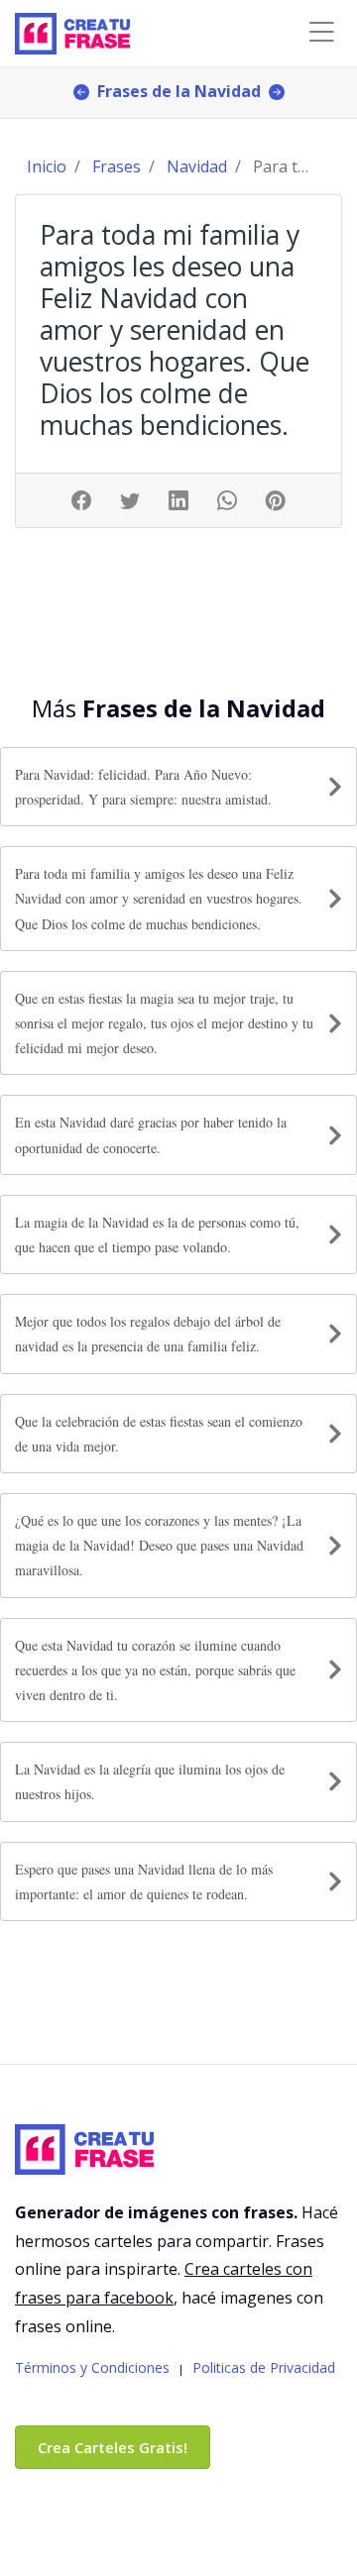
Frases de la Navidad (179, 91)
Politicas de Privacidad (264, 2367)
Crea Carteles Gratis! (113, 2447)
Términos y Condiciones (92, 2367)
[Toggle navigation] (321, 32)
